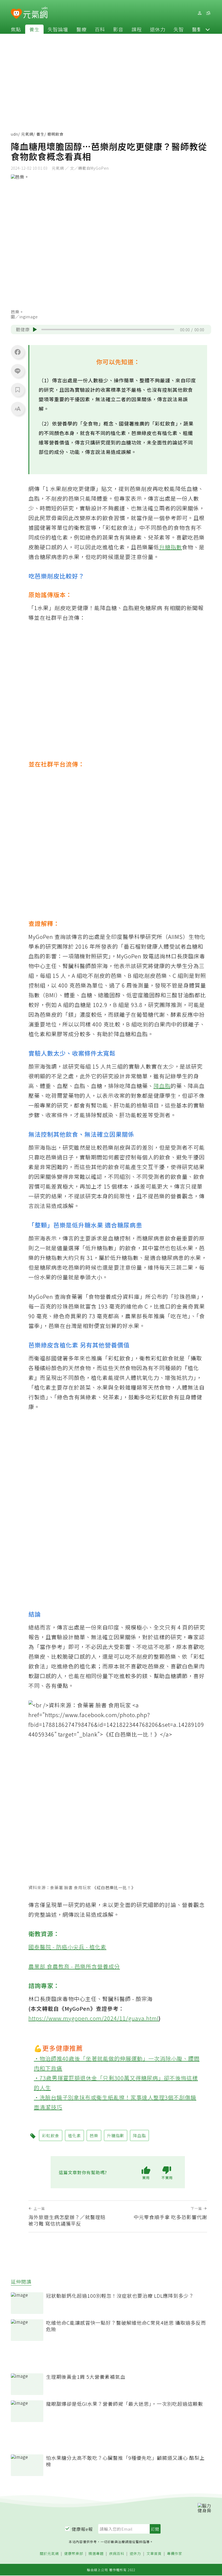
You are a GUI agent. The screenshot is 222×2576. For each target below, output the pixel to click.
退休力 (158, 29)
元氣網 (27, 134)
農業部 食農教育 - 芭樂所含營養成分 (74, 1966)
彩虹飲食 (51, 2135)
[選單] (208, 13)
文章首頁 (154, 2554)
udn (14, 134)
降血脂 (162, 1086)
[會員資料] (200, 13)
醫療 (81, 29)
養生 (34, 29)
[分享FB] (18, 352)
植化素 (74, 2135)
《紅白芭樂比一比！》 (114, 1887)
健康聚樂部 (74, 2554)
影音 (118, 29)
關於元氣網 (49, 2554)
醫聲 (197, 29)
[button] (208, 29)
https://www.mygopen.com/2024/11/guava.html (94, 2018)
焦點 (16, 29)
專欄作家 (175, 2554)
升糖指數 (171, 547)
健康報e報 (82, 2529)
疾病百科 (117, 2554)
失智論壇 (58, 29)
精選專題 (96, 2554)
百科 (100, 29)
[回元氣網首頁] (35, 13)
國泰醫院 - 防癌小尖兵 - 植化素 (67, 1947)
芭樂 (94, 2135)
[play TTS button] (35, 330)
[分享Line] (18, 371)
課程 (137, 29)
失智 (179, 29)
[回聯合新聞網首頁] (16, 14)
